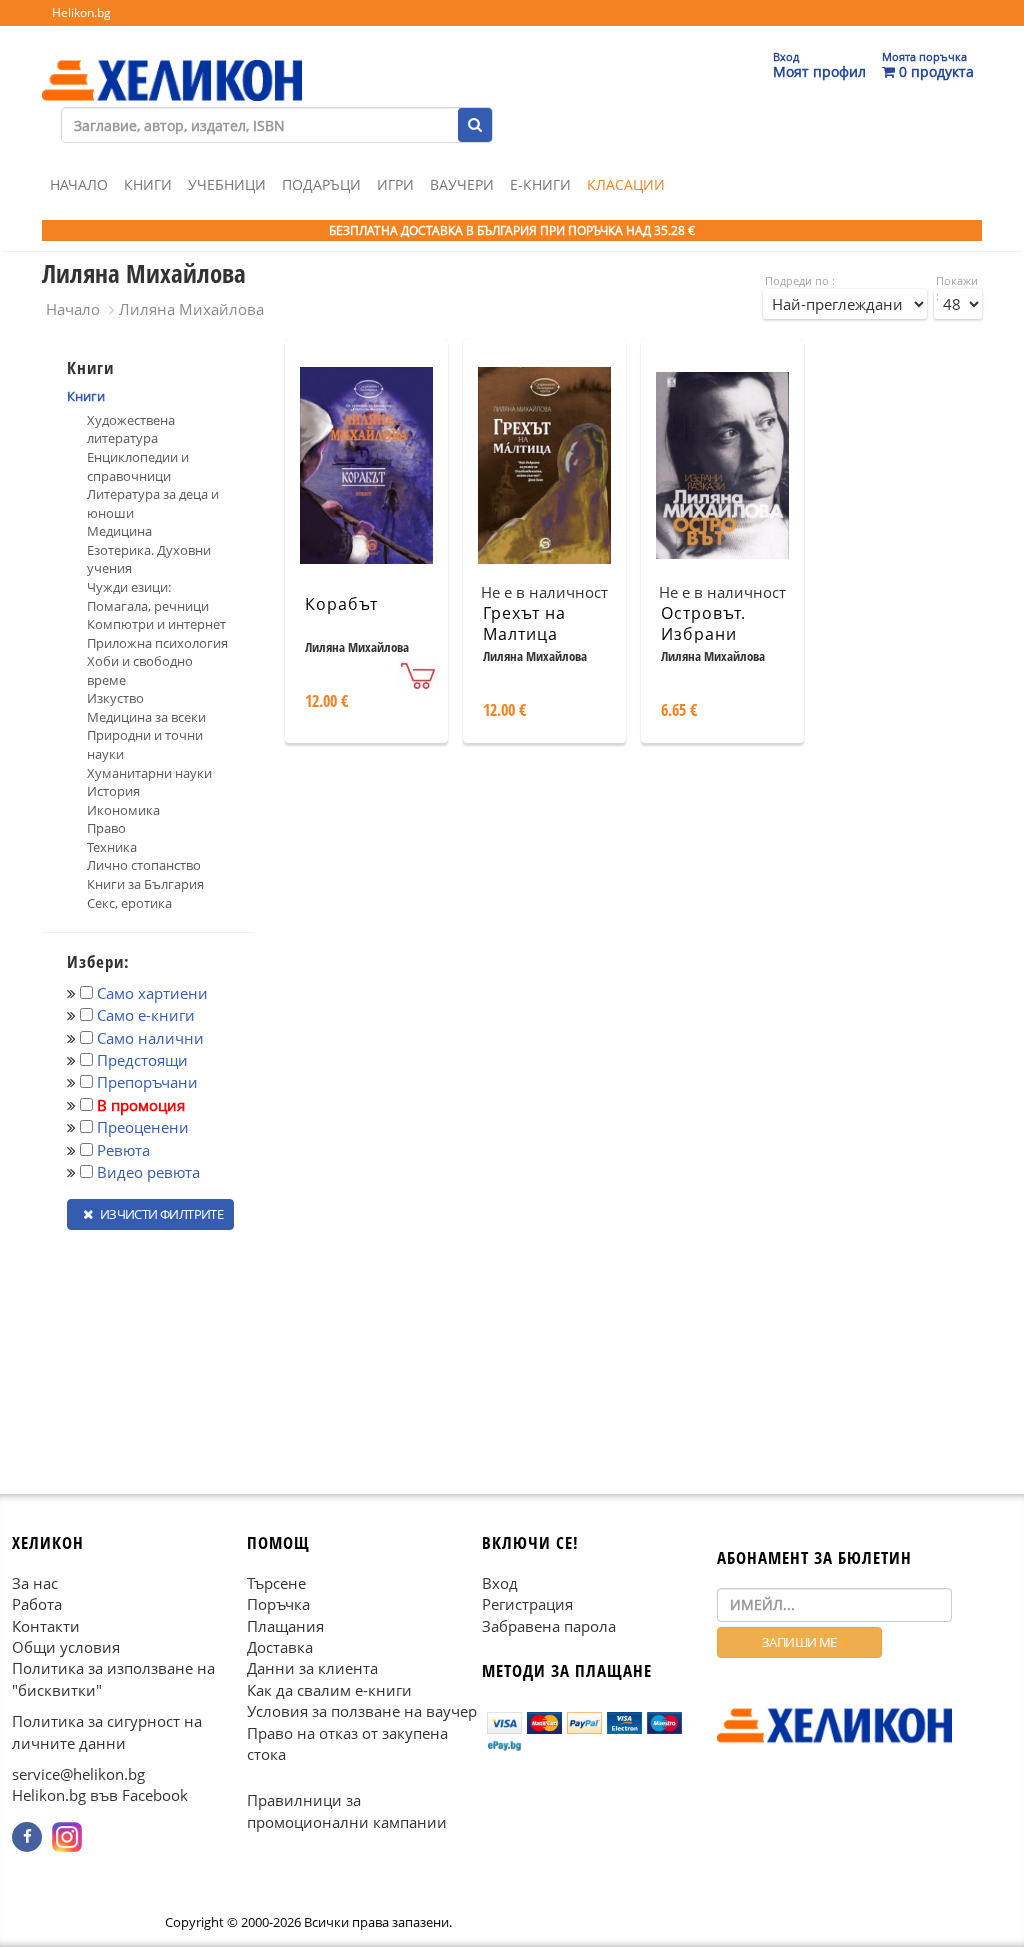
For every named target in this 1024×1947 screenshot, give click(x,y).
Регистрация (527, 1604)
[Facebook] (27, 1837)
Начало (79, 184)
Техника (112, 847)
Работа (37, 1604)
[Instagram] (67, 1837)
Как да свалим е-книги (329, 1690)
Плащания (285, 1626)
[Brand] (172, 61)
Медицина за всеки (146, 717)
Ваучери (462, 184)
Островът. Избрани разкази (703, 634)
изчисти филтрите (160, 1214)
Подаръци (321, 184)
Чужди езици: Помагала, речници (148, 596)
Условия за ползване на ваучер (362, 1711)
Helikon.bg (81, 12)
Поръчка (278, 1604)
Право (106, 828)
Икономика (123, 810)
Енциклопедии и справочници (138, 466)
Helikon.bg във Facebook (100, 1796)
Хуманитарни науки (149, 773)
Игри (395, 184)
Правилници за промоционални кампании (347, 1811)
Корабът (341, 604)
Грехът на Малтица (524, 623)
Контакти (46, 1626)
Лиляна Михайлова (191, 309)
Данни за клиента (312, 1668)
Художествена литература (131, 429)
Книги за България (145, 884)
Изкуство (115, 698)
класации (626, 184)
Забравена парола (549, 1626)
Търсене (276, 1583)
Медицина (119, 531)
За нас (35, 1583)
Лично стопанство (144, 865)
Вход (500, 1583)
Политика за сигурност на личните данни (107, 1731)
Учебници (227, 184)
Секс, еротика (129, 903)
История (113, 791)
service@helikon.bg (78, 1774)
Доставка (280, 1647)
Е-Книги (540, 184)
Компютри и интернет (156, 624)
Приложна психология (157, 643)
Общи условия (66, 1647)
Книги (148, 184)
